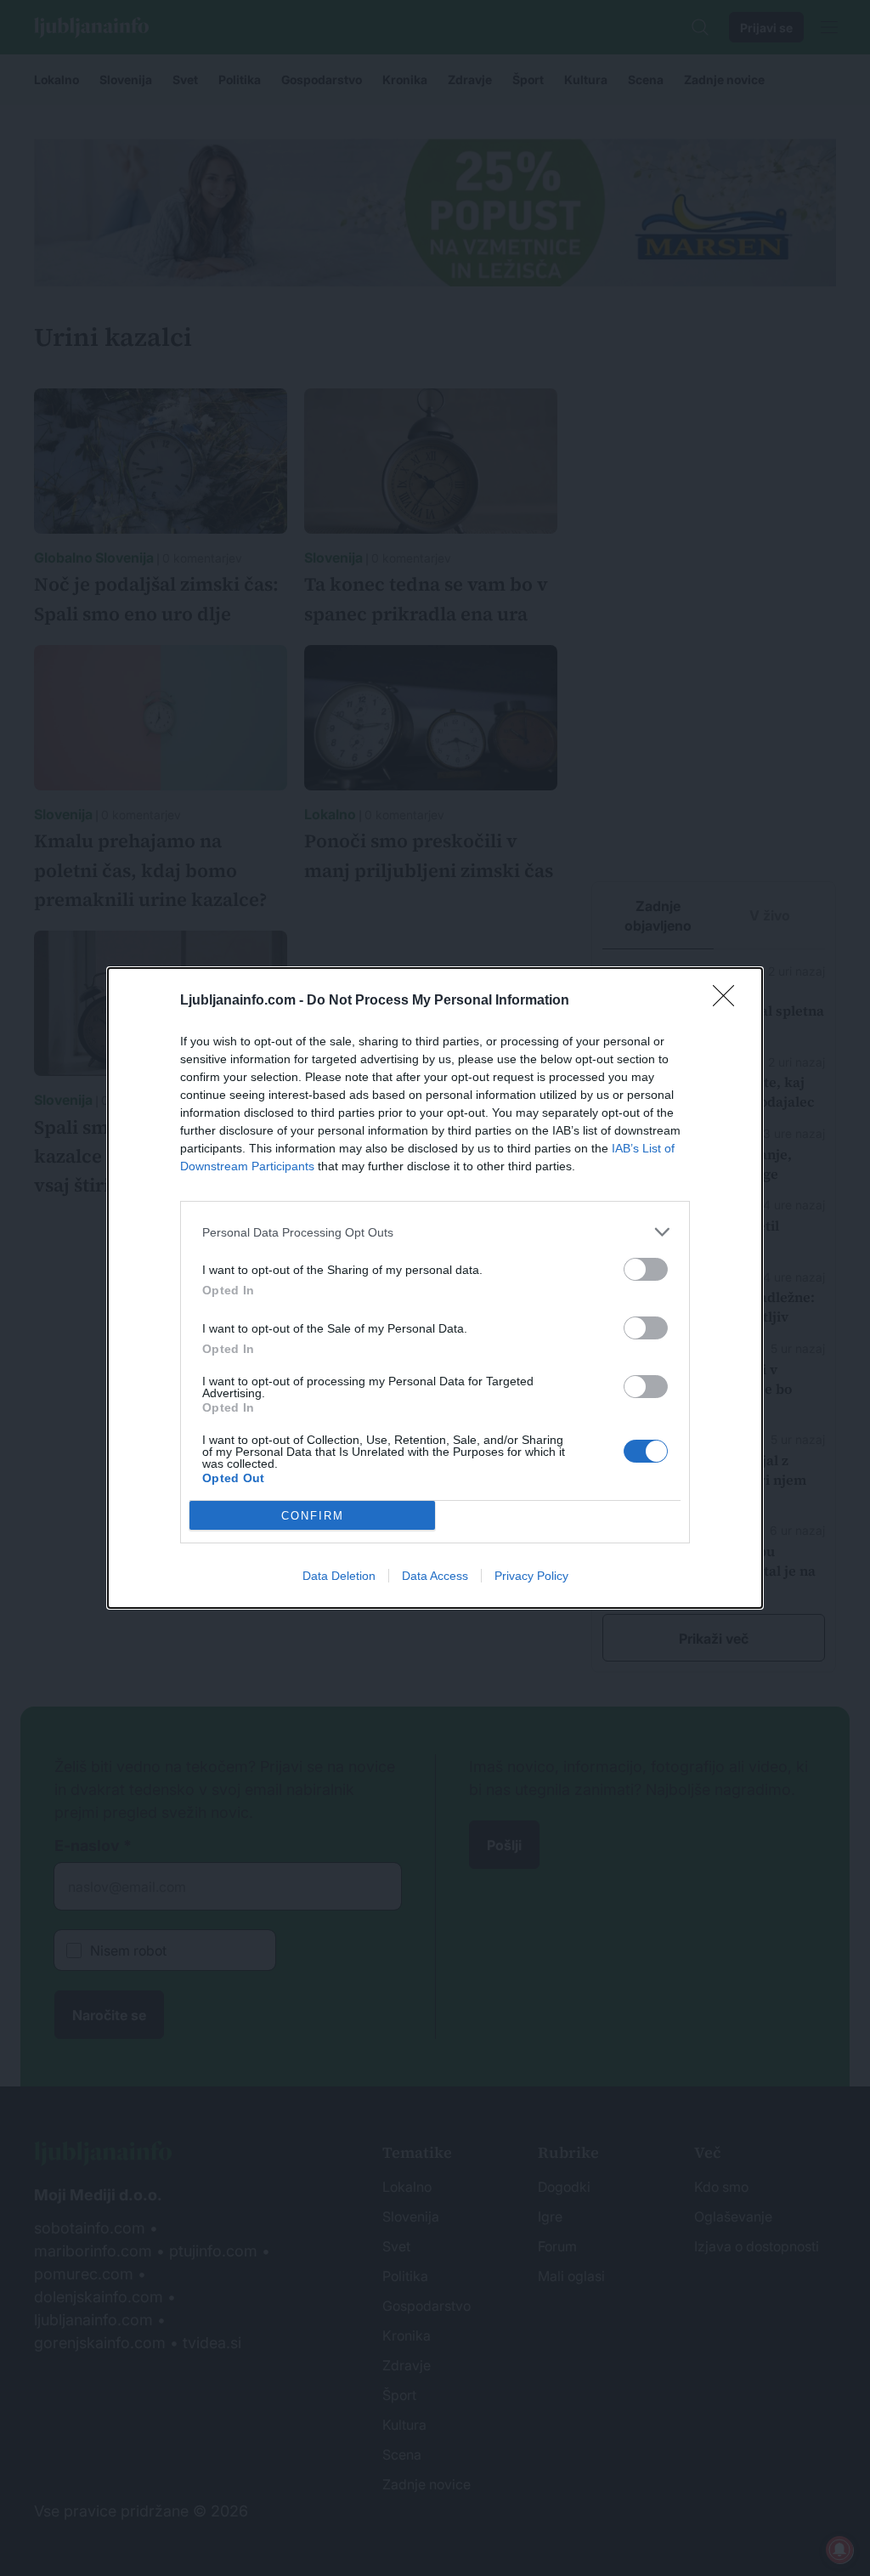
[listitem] (435, 1232)
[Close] (729, 1001)
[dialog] (435, 1288)
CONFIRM (313, 1516)
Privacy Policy (531, 1576)
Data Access (435, 1576)
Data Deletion (339, 1576)
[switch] (646, 1269)
